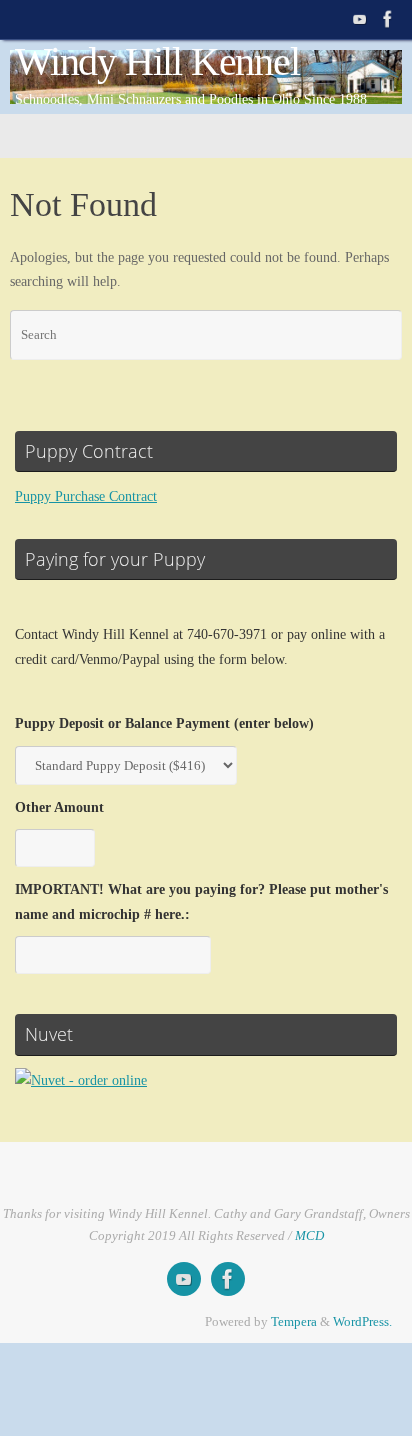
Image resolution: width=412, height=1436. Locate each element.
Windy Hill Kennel (157, 62)
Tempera (294, 1321)
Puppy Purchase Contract (86, 496)
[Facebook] (388, 19)
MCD (309, 1235)
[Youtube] (360, 19)
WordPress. (362, 1321)
